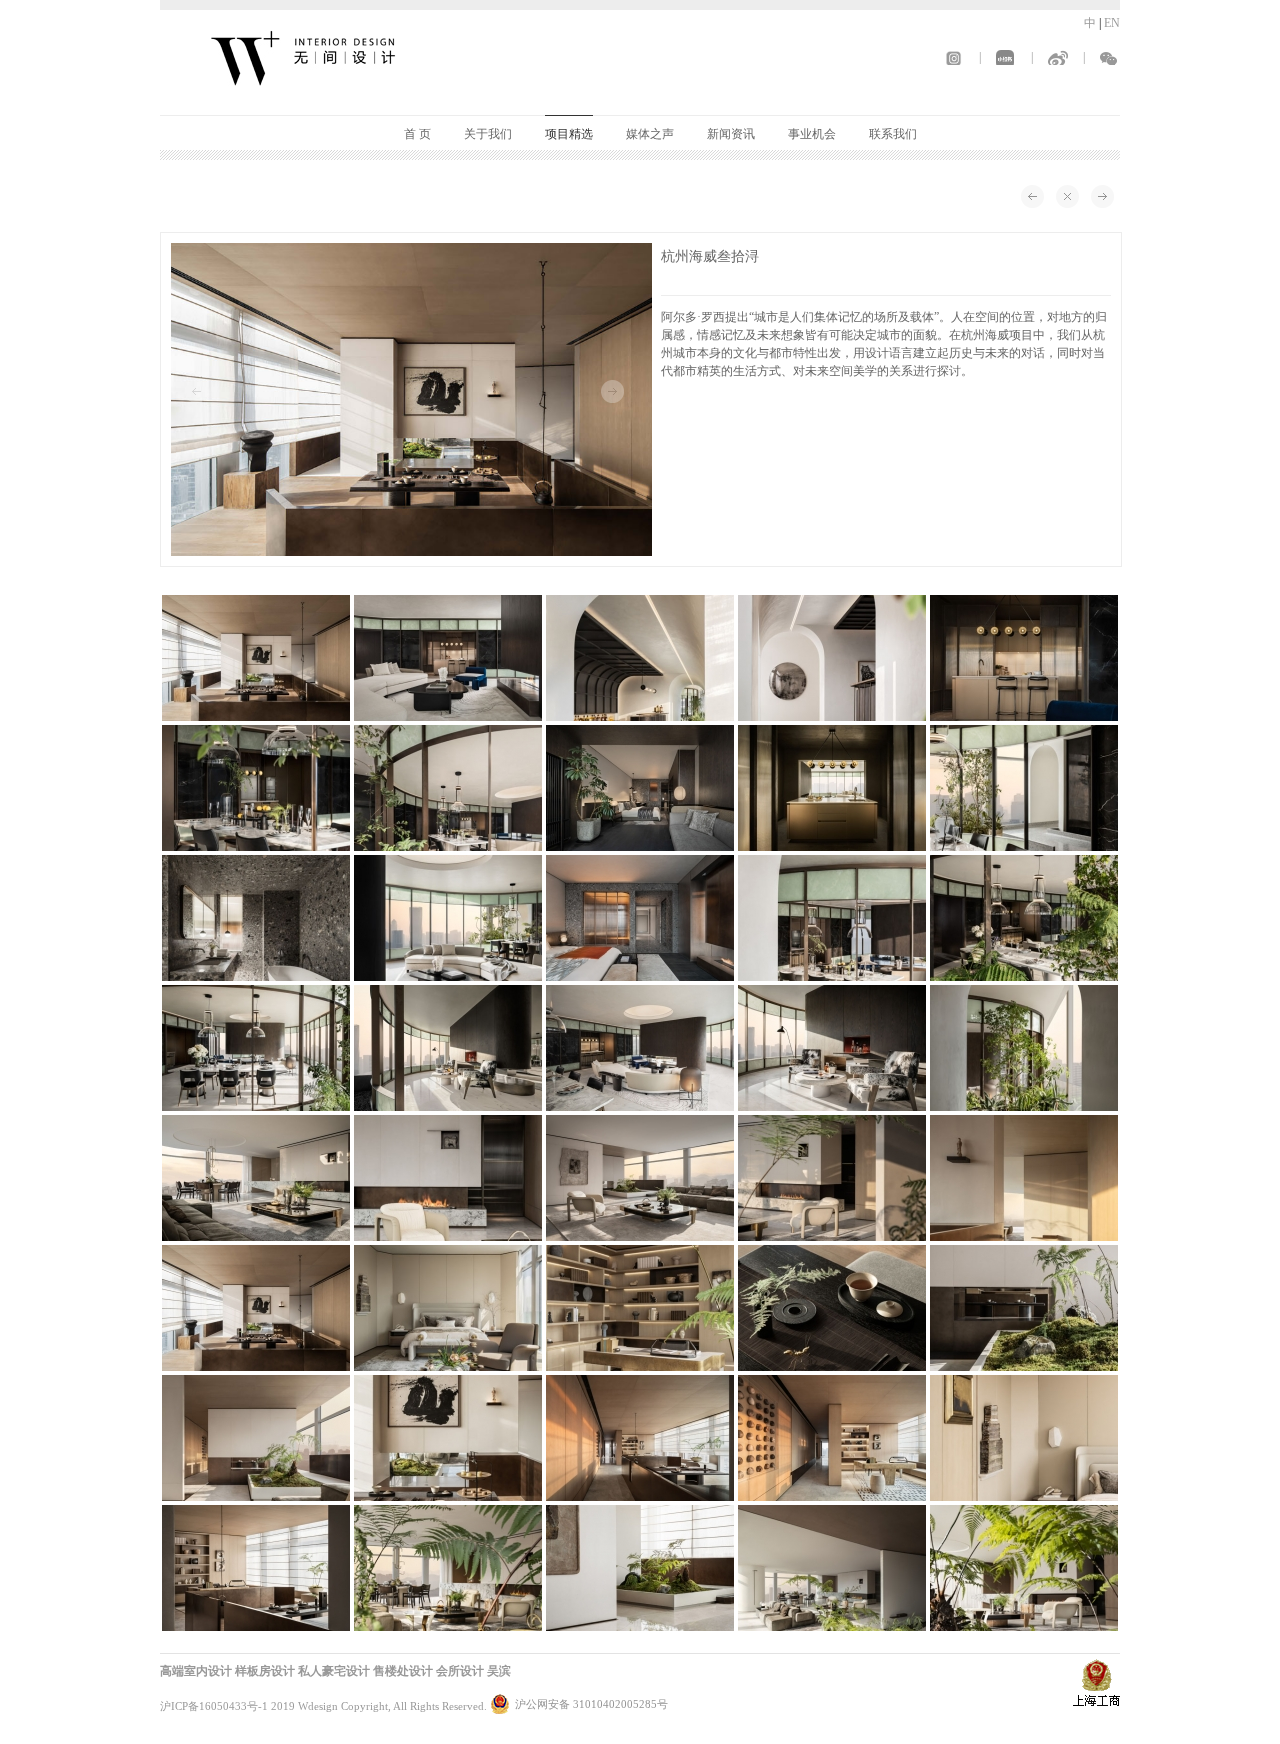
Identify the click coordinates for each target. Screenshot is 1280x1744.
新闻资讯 (731, 134)
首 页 (417, 134)
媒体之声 (650, 134)
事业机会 (812, 134)
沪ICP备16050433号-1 (214, 1706)
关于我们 (488, 134)
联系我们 (893, 134)
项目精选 (569, 134)
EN (1112, 23)
